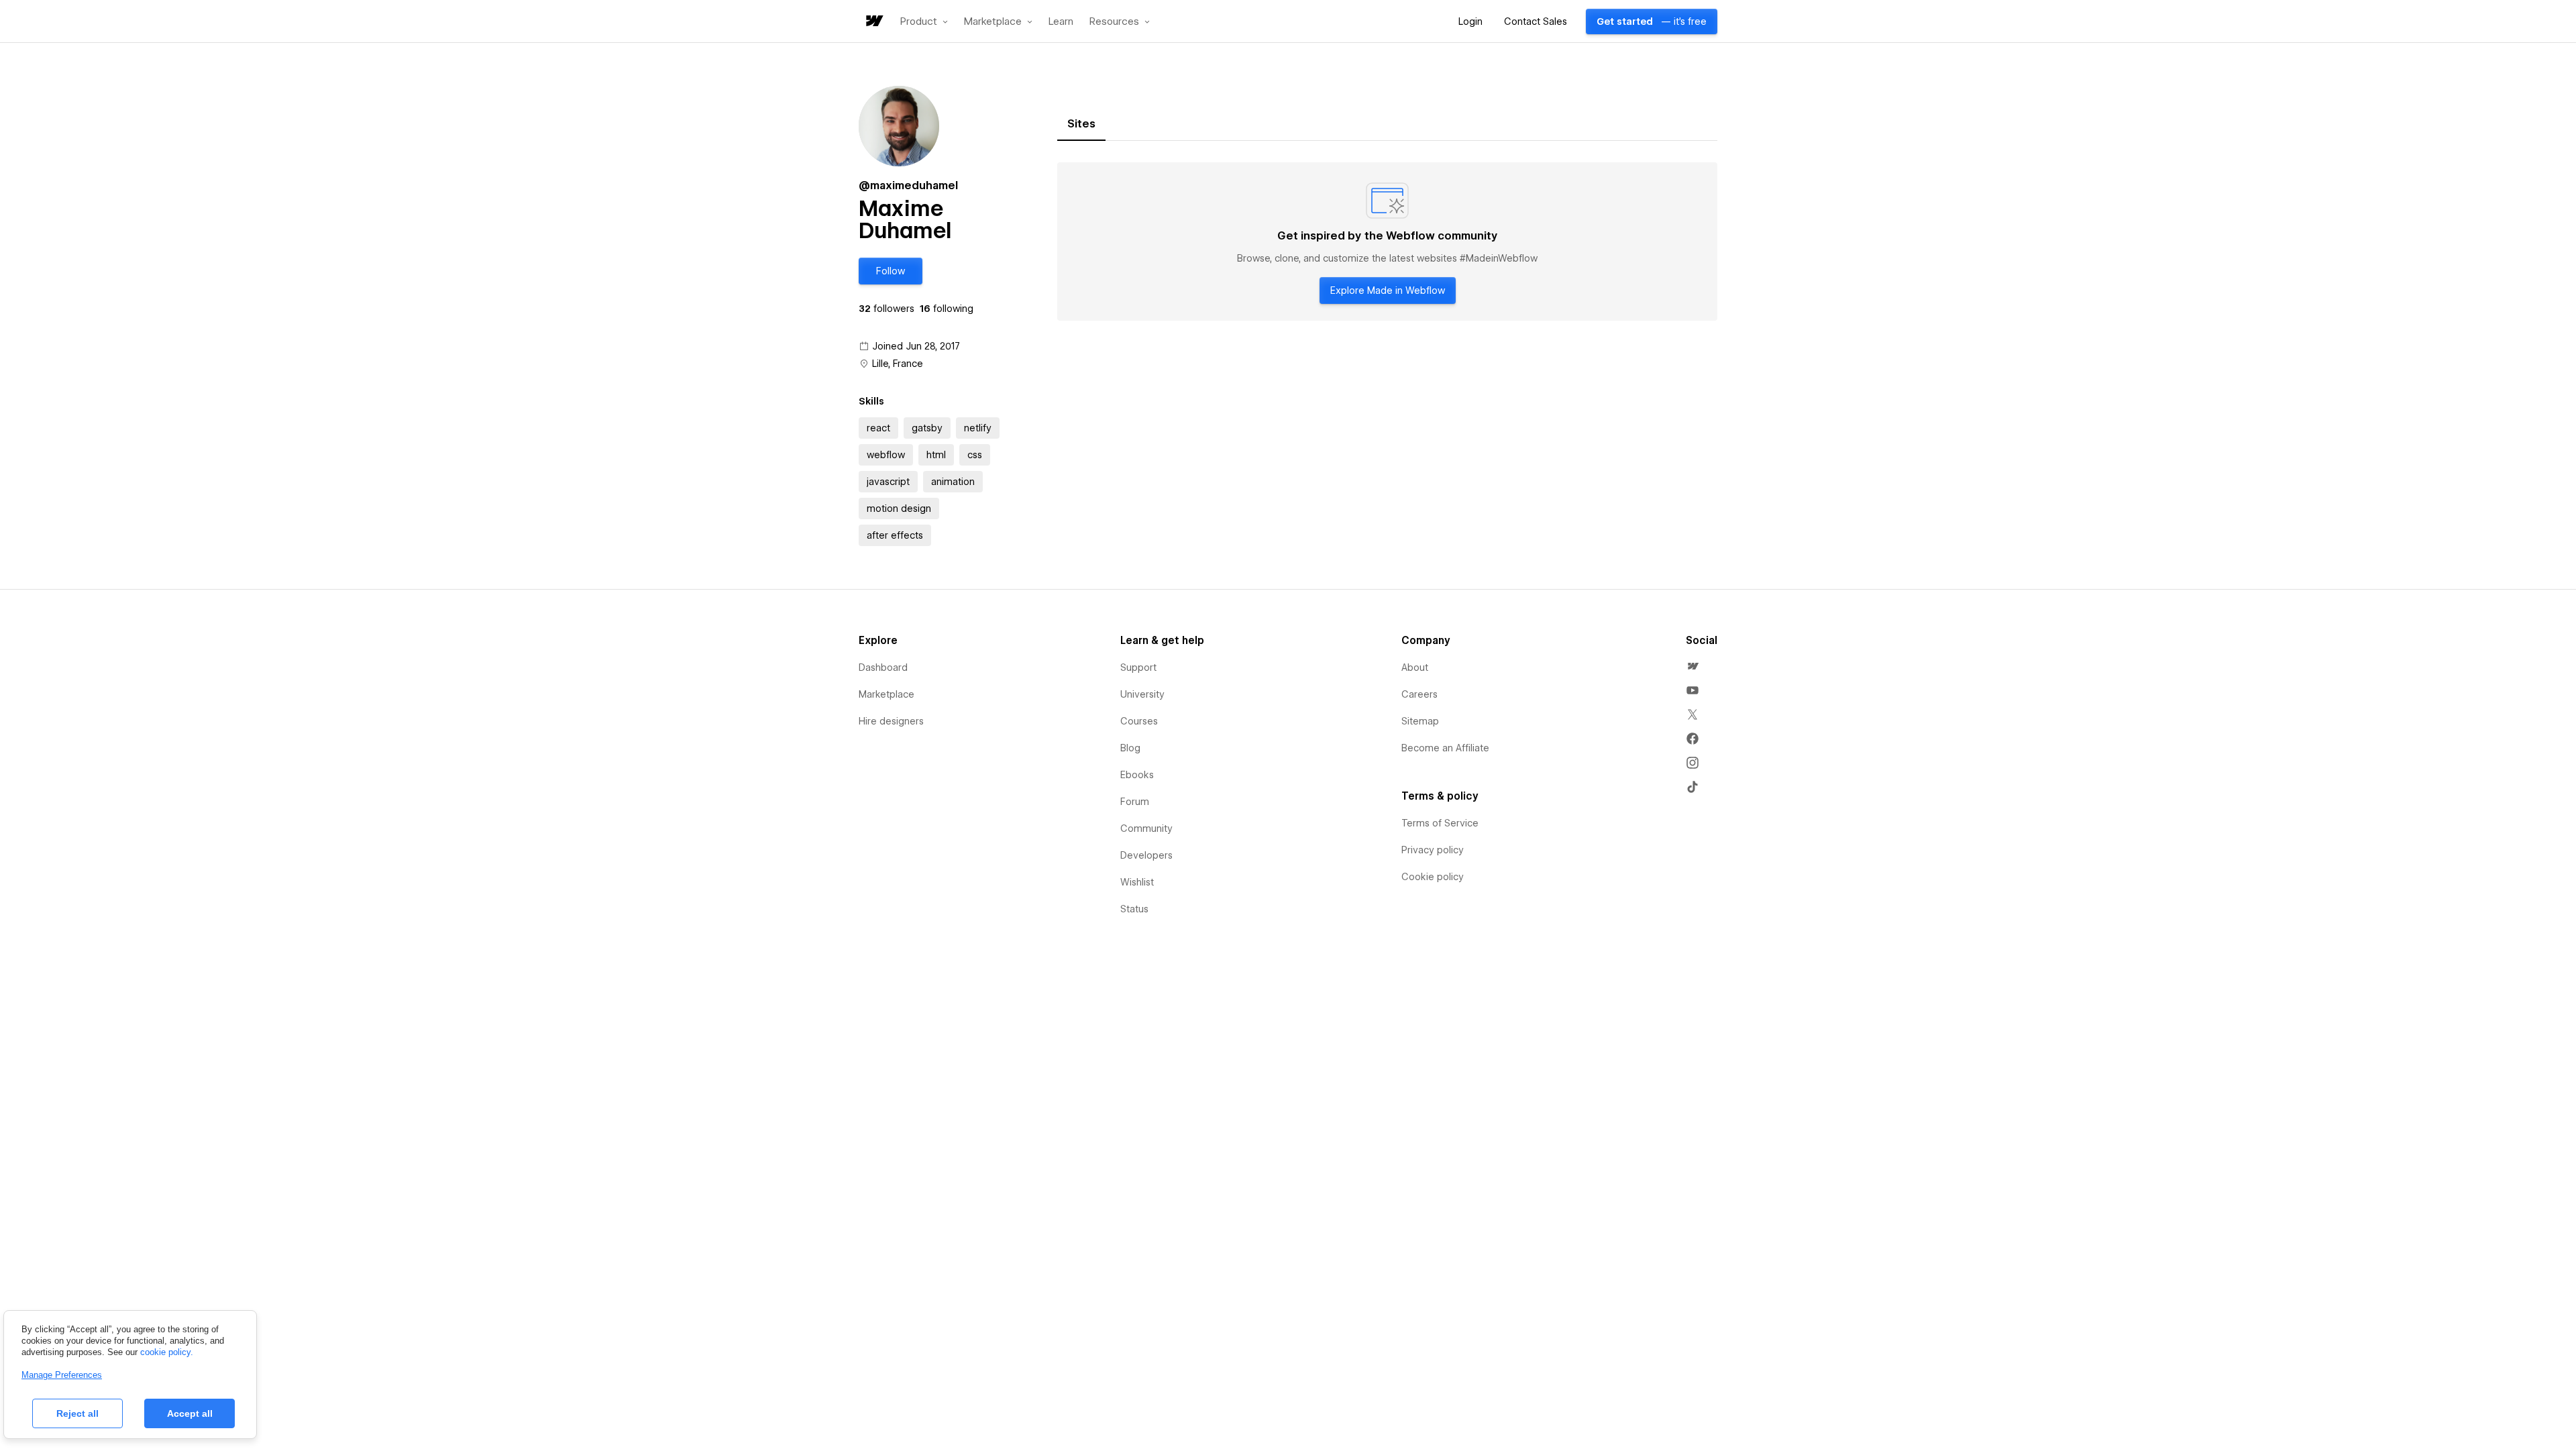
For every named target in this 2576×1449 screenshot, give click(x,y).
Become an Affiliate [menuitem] (1445, 748)
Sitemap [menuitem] (1420, 721)
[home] (873, 22)
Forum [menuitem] (1135, 802)
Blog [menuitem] (1130, 748)
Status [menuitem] (1134, 909)
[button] (924, 21)
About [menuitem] (1415, 667)
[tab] (1081, 124)
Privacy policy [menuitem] (1433, 850)
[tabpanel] (1387, 241)
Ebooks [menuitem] (1137, 775)
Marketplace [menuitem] (887, 694)
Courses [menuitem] (1139, 721)
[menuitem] (1693, 666)
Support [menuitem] (1138, 667)
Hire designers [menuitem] (891, 721)
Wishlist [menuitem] (1137, 882)
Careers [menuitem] (1419, 694)
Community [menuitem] (1146, 828)
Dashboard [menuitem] (883, 667)
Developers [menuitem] (1146, 855)
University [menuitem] (1142, 694)
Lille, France (898, 364)
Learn (1061, 22)
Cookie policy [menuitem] (1433, 877)
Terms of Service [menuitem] (1440, 823)
